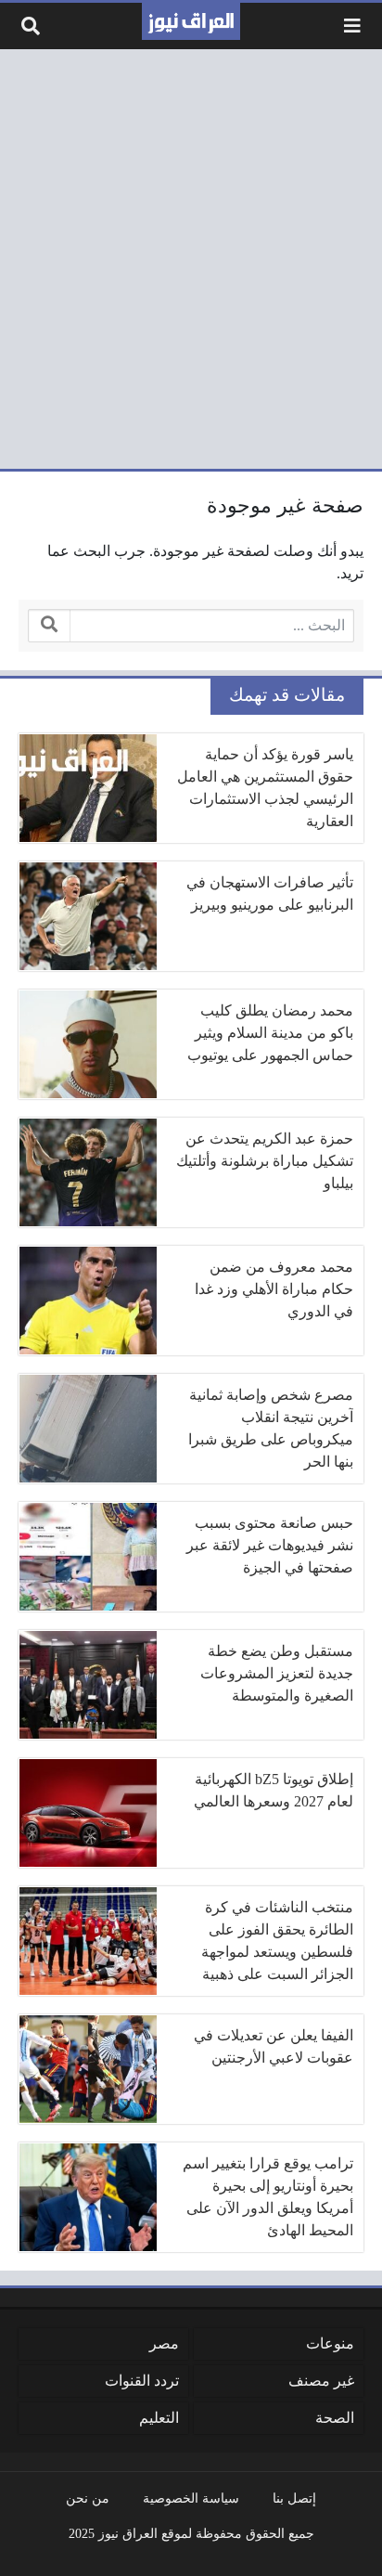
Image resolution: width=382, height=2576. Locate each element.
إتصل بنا (294, 2498)
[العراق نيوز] (191, 21)
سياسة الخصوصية (191, 2498)
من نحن (88, 2498)
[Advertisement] (191, 259)
